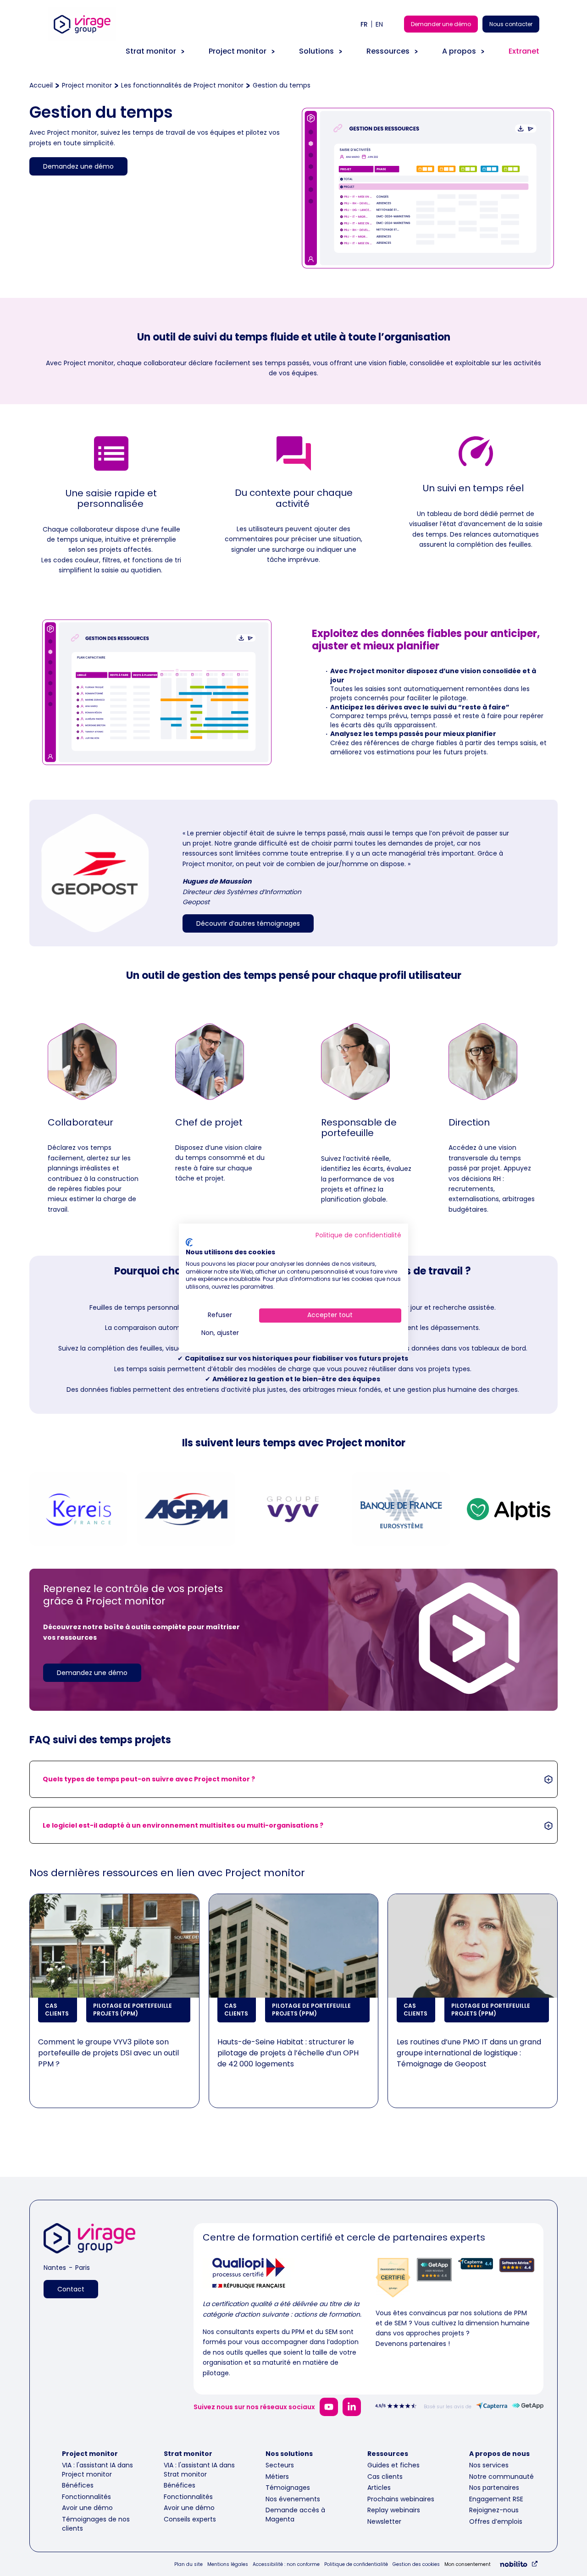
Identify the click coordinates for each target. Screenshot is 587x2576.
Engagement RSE (496, 2499)
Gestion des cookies (416, 2565)
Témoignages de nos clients (96, 2524)
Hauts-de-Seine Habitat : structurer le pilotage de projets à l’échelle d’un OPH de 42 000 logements (288, 2053)
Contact (71, 2289)
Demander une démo (441, 24)
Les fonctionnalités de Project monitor (182, 85)
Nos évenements (293, 2499)
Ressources (388, 51)
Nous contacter (511, 24)
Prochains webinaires (401, 2499)
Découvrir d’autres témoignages (248, 923)
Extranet (524, 51)
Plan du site (188, 2565)
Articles (379, 2488)
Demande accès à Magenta (295, 2515)
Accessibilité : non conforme (286, 2565)
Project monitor (238, 51)
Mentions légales (228, 2565)
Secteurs (280, 2465)
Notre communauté (501, 2477)
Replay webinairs (394, 2510)
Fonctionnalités (86, 2497)
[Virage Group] (89, 2240)
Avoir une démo (87, 2508)
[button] (293, 1779)
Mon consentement (468, 2565)
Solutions (316, 51)
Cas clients (385, 2477)
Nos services (489, 2465)
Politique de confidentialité (356, 2565)
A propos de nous (499, 2454)
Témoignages (288, 2488)
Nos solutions (289, 2454)
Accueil (41, 85)
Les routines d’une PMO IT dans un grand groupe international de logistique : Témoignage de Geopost (469, 2053)
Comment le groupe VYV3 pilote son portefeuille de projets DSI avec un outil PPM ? (108, 2053)
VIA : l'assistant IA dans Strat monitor (199, 2470)
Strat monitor (151, 51)
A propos (459, 51)
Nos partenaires (494, 2488)
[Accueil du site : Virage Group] (82, 41)
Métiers (277, 2477)
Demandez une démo (78, 166)
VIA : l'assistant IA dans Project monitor (97, 2470)
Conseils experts (190, 2519)
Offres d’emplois (496, 2521)
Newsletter (384, 2521)
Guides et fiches (393, 2465)
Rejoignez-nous (494, 2510)
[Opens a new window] (329, 2407)
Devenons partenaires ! (413, 2344)
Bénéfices (78, 2485)
